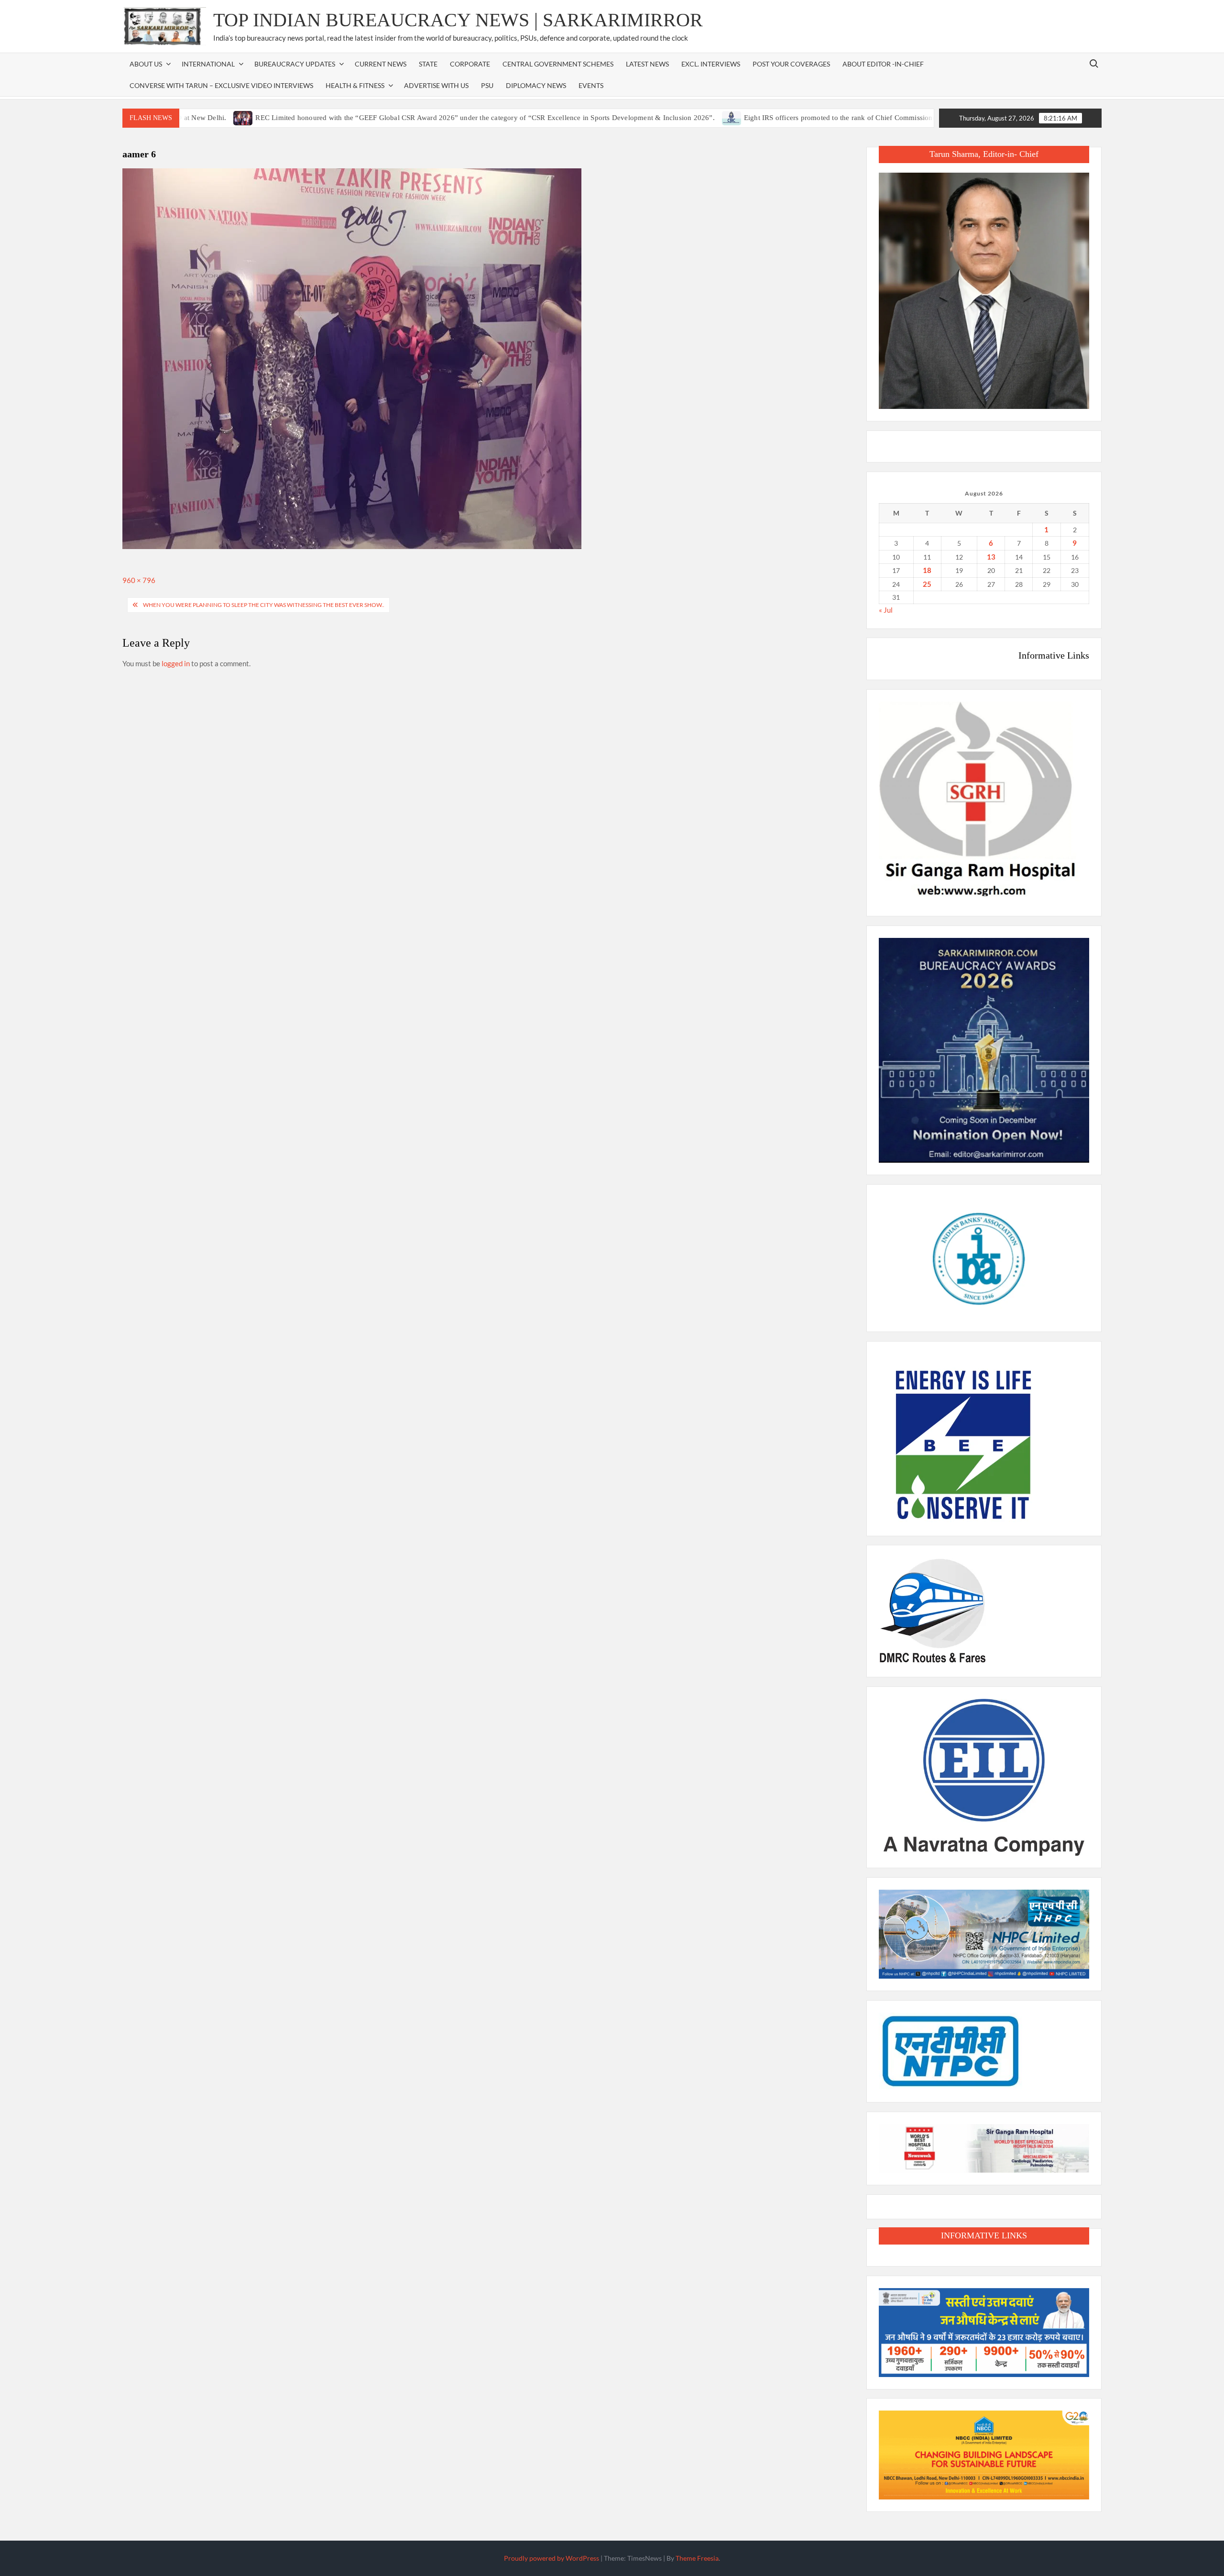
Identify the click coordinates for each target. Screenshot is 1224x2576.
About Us (146, 64)
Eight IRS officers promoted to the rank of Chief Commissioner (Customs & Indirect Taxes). (798, 118)
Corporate (470, 64)
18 (927, 570)
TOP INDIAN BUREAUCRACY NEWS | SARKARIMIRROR (458, 20)
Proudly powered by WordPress (552, 2558)
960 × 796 (139, 580)
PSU (487, 85)
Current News (381, 64)
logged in (176, 663)
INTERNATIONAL (208, 64)
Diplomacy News (536, 85)
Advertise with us (436, 85)
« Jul (886, 610)
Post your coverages (791, 64)
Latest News (647, 64)
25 (927, 584)
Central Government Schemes (558, 64)
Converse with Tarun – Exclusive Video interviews (221, 85)
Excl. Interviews (711, 64)
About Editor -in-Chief (883, 64)
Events (591, 85)
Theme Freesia (697, 2558)
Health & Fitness (355, 85)
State (428, 64)
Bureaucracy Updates (295, 64)
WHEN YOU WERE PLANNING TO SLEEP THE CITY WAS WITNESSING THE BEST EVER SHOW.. (264, 605)
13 (991, 557)
